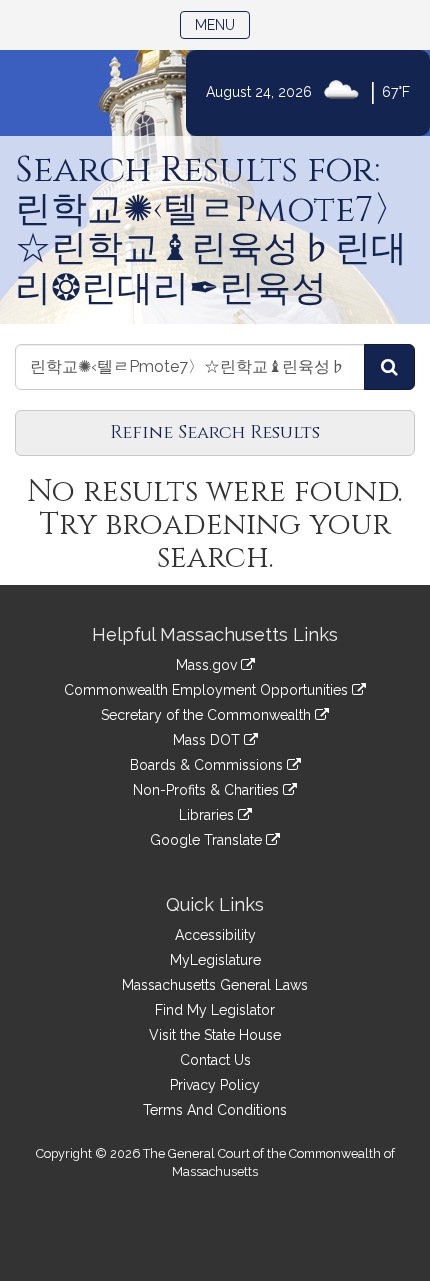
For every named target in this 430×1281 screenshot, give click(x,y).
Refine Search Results (215, 432)
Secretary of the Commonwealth (208, 715)
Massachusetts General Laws (215, 985)
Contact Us (215, 1060)
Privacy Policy (215, 1085)
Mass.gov (208, 665)
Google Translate (208, 840)
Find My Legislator (215, 1010)
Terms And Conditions (215, 1110)
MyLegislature (215, 960)
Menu (222, 24)
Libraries (208, 815)
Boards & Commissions (208, 765)
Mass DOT (208, 740)
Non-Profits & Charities (208, 790)
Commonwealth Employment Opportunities (208, 690)
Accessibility (215, 935)
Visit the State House (215, 1035)
